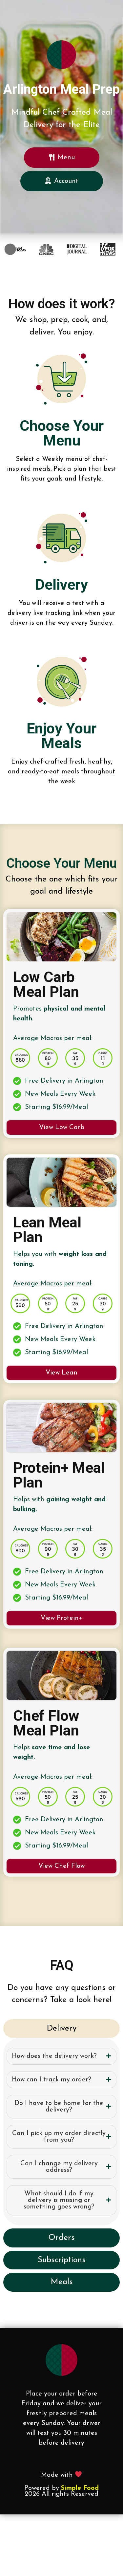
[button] (61, 1127)
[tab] (61, 2056)
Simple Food (80, 2488)
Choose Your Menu (62, 433)
